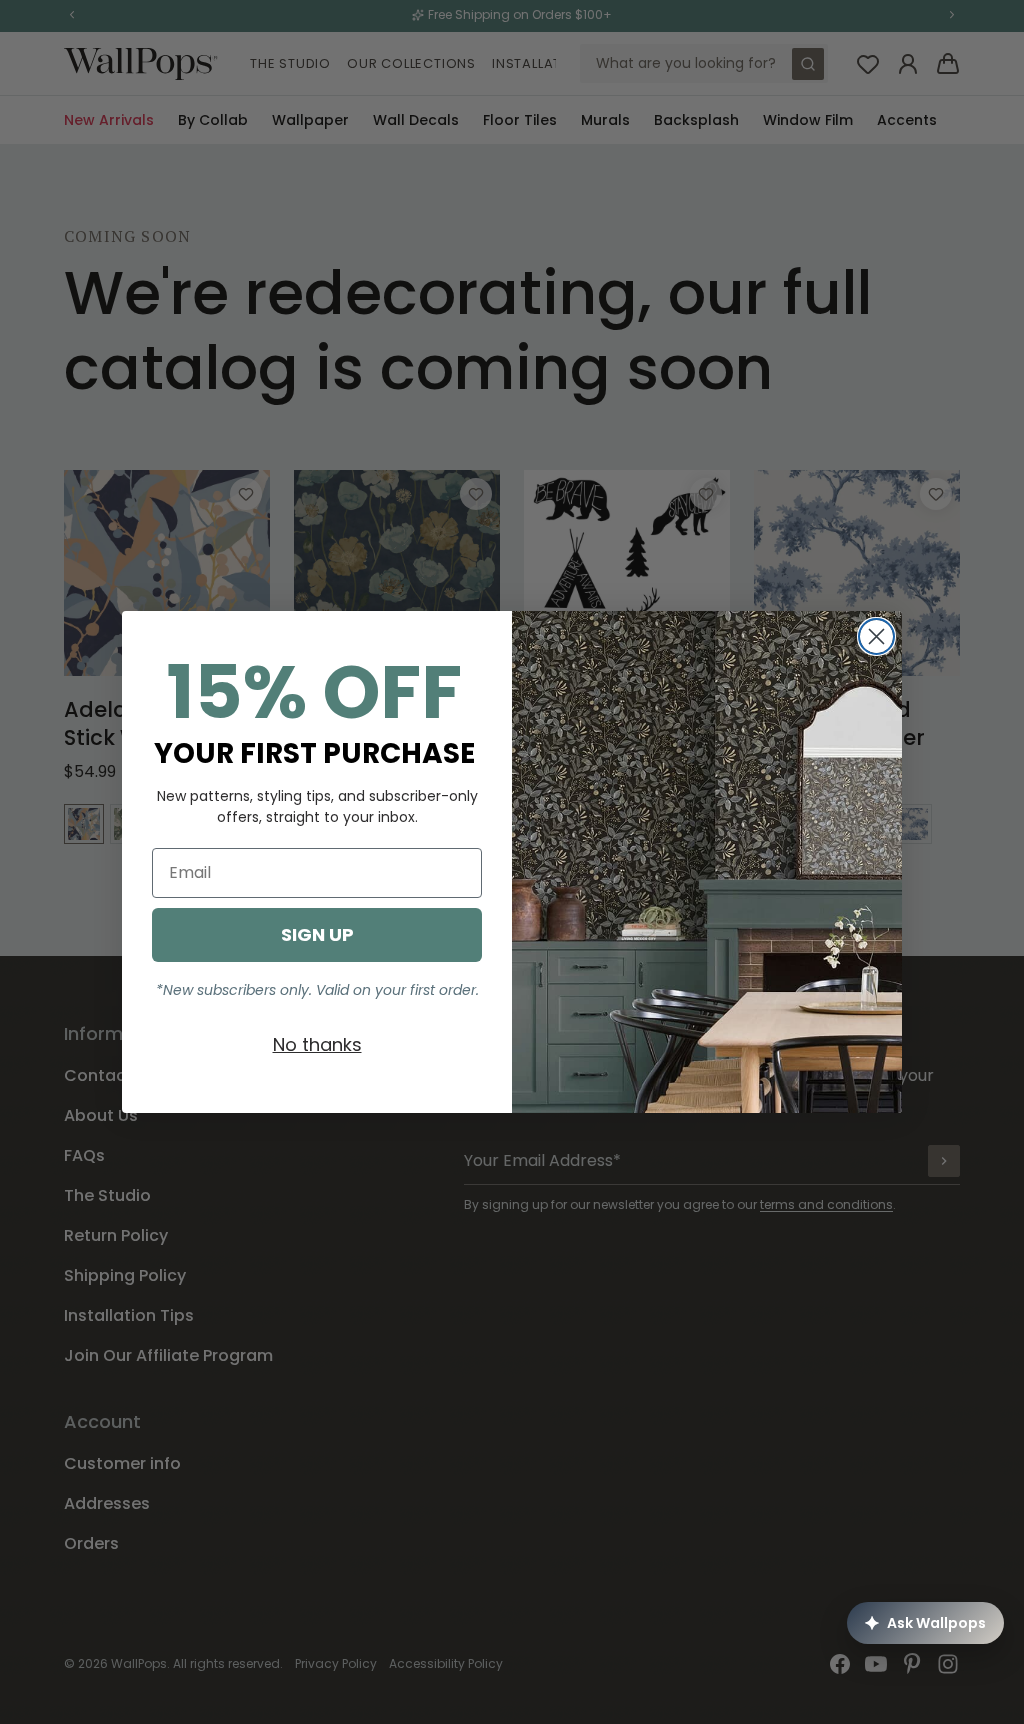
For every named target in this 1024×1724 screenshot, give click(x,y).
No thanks (317, 1044)
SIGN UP (317, 934)
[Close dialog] (876, 636)
